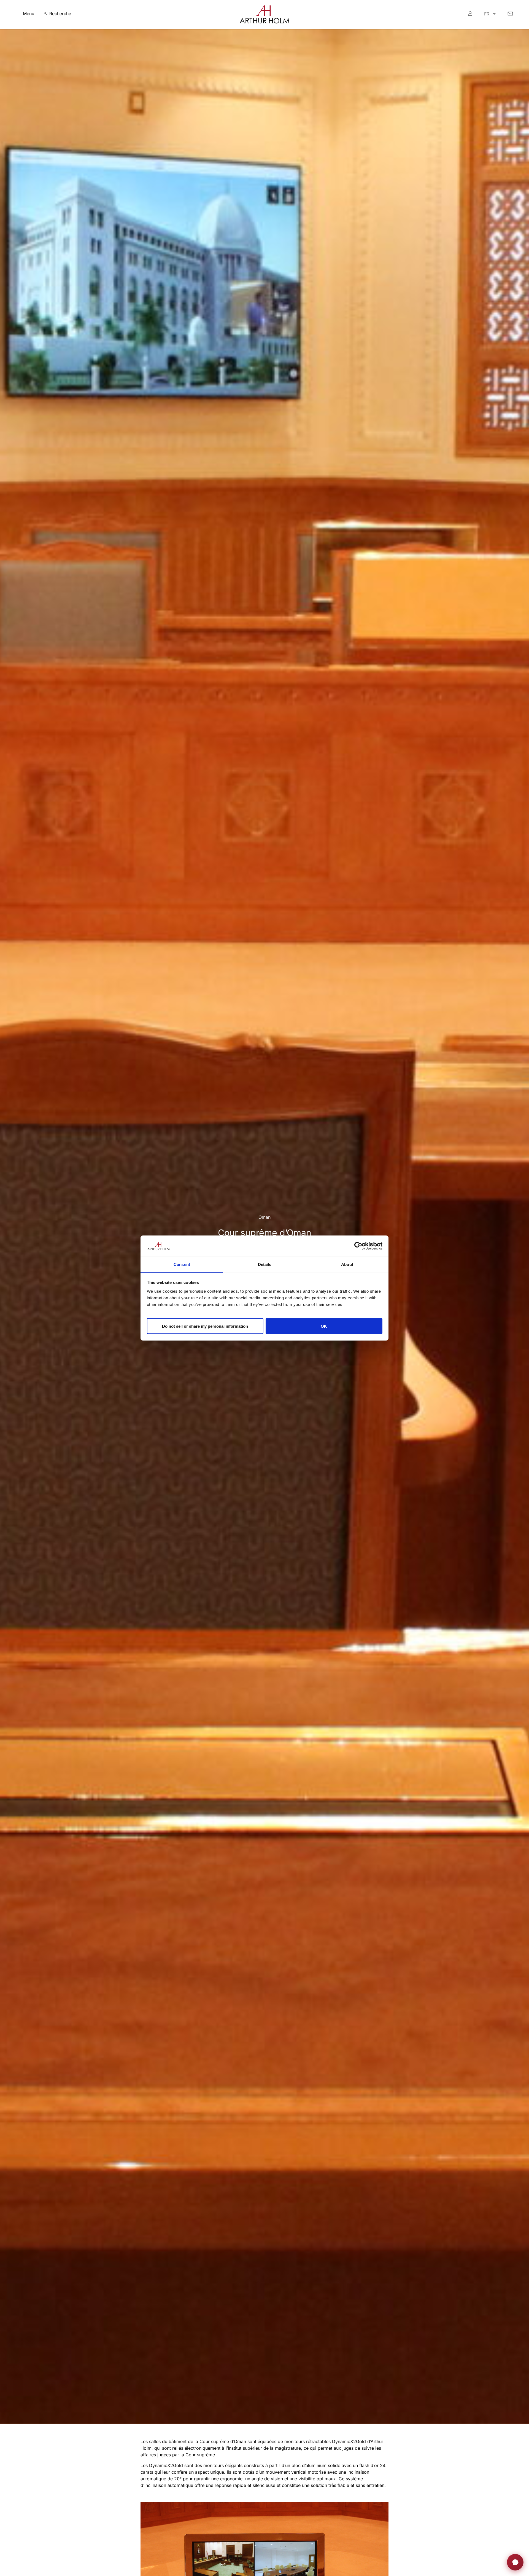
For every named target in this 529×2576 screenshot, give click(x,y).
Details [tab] (265, 1264)
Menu (29, 14)
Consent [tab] (182, 1264)
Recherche (60, 14)
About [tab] (347, 1264)
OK (324, 1326)
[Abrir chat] (515, 2562)
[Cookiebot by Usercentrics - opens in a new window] (358, 1246)
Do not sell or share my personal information (205, 1326)
